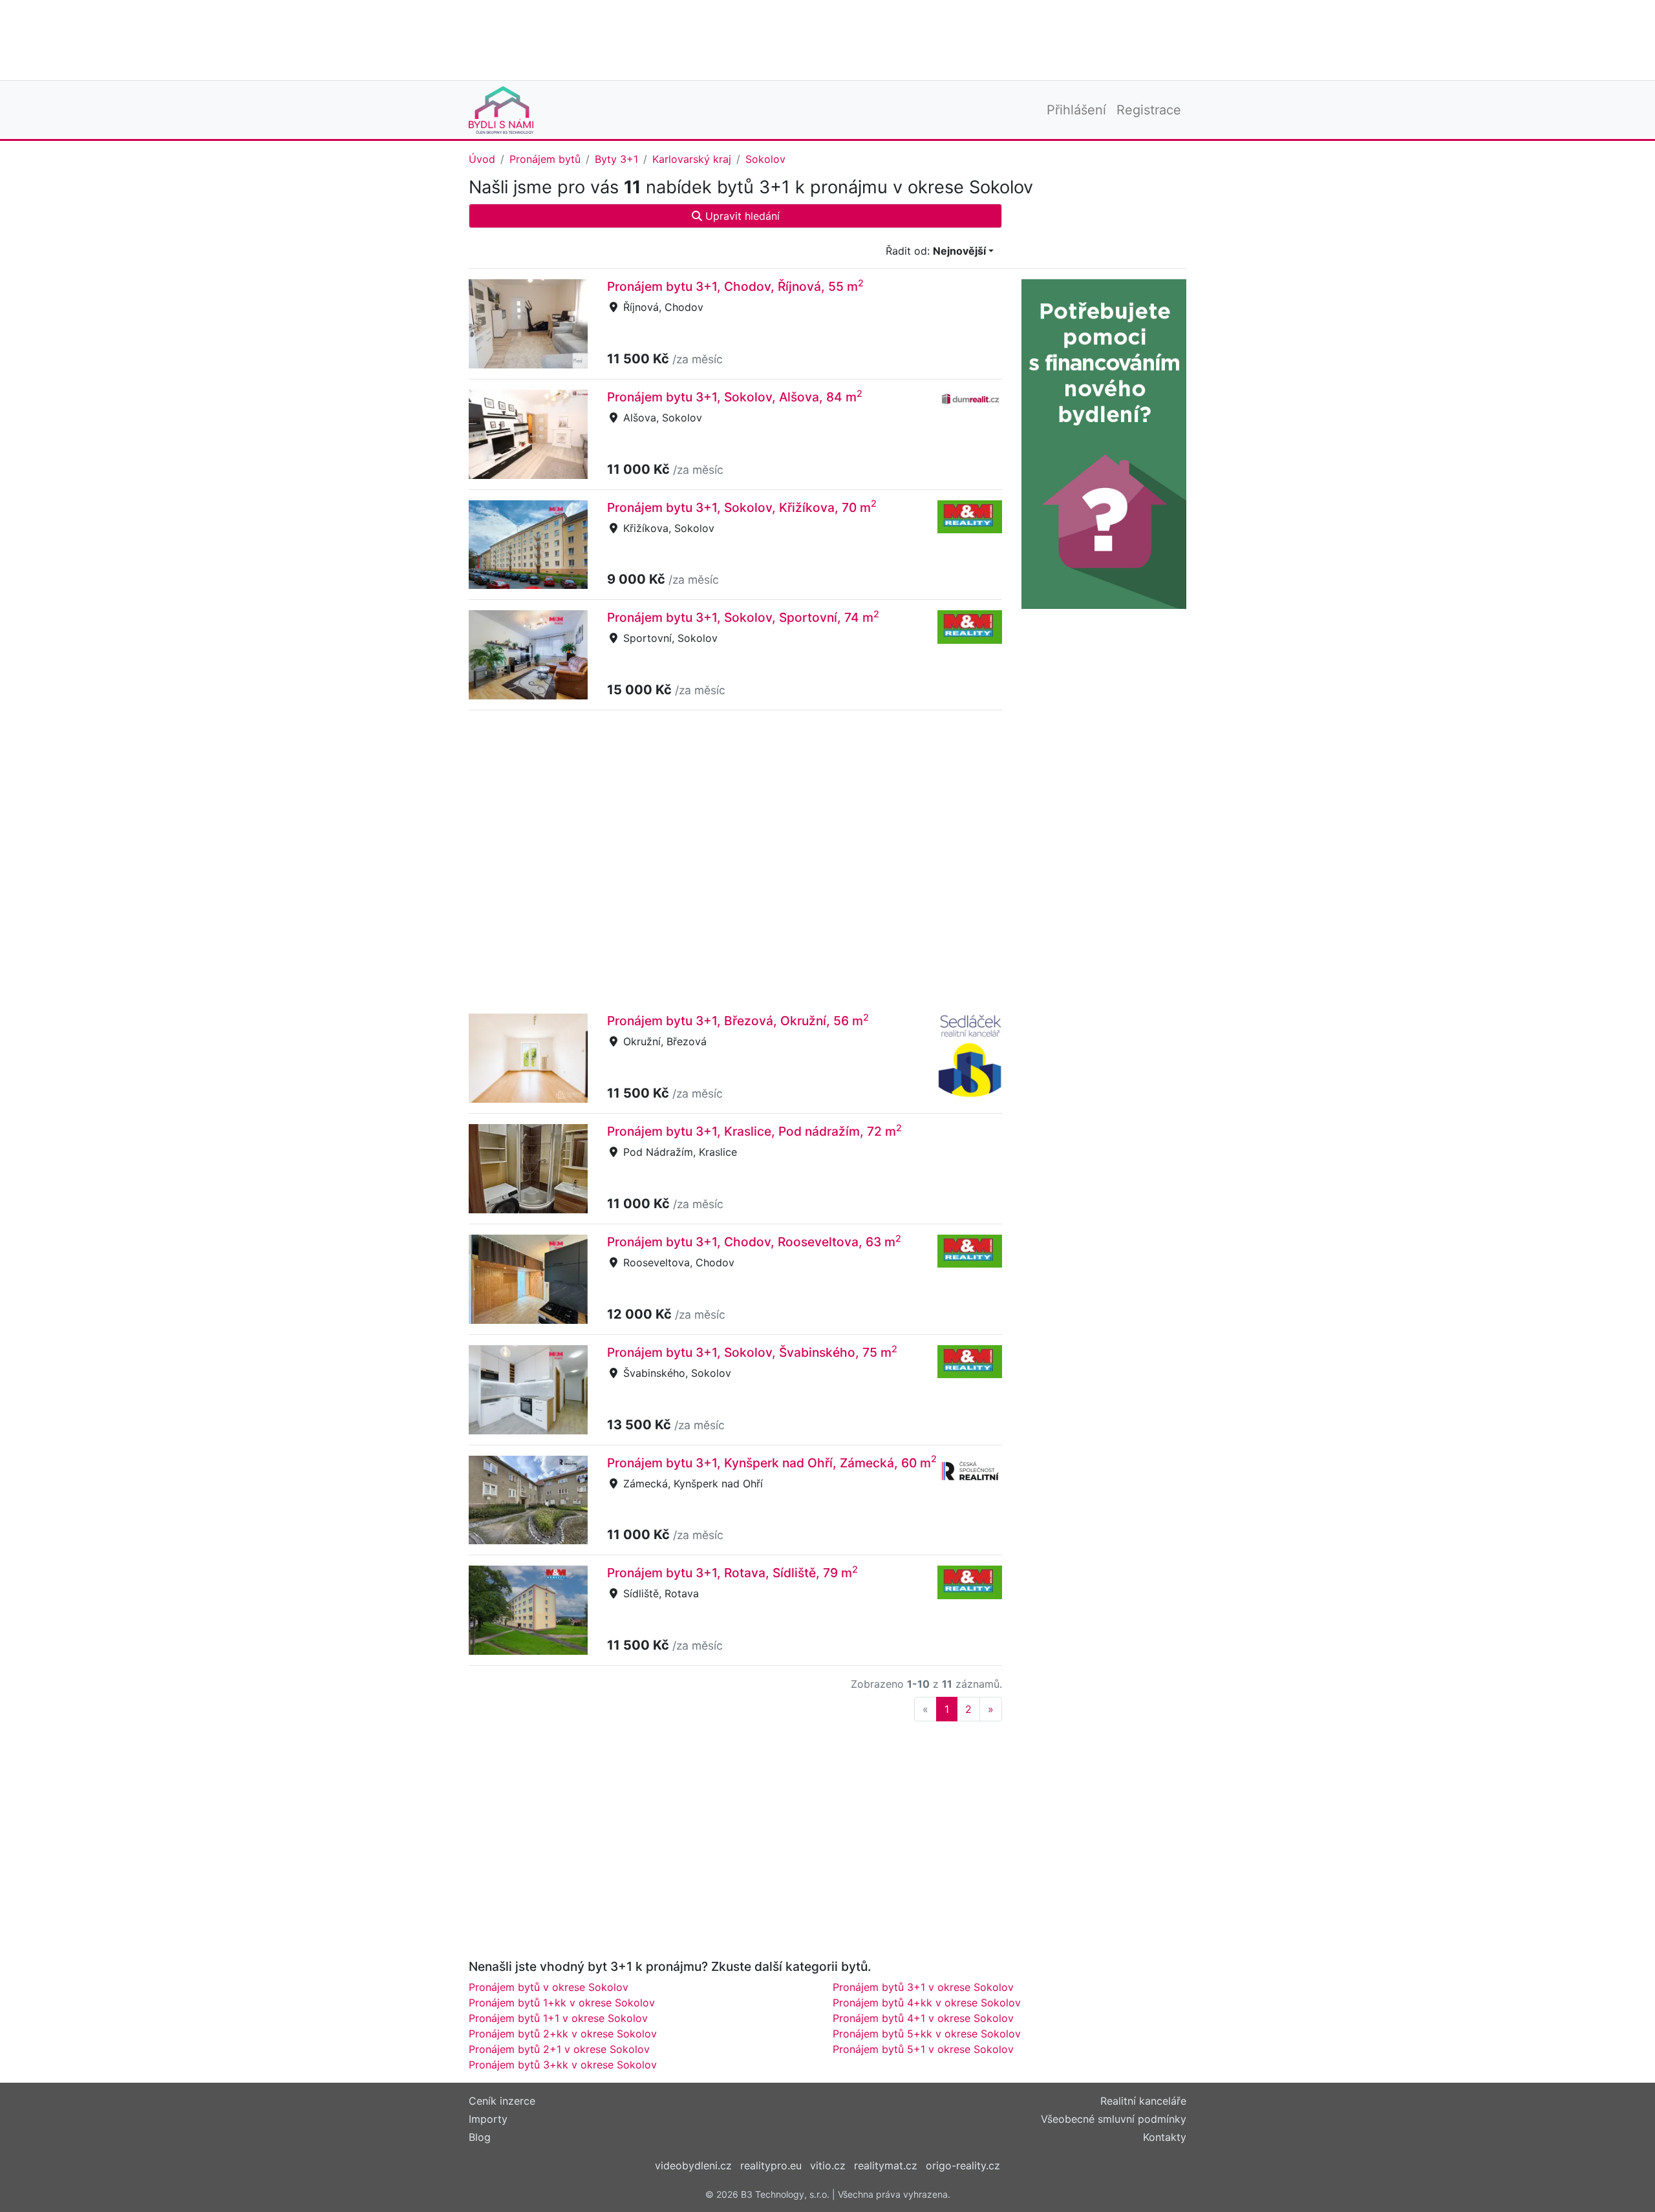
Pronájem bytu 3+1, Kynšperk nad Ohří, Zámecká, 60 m (772, 1463)
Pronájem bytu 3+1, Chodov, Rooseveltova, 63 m (754, 1242)
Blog (480, 2137)
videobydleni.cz (693, 2165)
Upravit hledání (741, 216)
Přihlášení (1076, 110)
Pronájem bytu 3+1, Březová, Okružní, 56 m (738, 1021)
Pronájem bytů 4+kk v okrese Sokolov (927, 2003)
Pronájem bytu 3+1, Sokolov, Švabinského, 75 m (752, 1352)
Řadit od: (936, 251)
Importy (488, 2119)
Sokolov (765, 159)
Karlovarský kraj (692, 159)
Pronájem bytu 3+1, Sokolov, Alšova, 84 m (735, 397)
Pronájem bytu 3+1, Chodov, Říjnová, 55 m (735, 286)
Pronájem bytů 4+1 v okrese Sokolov (923, 2018)
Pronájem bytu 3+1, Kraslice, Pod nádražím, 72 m (754, 1131)
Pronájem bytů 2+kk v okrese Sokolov (563, 2034)
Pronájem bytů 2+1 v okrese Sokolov (559, 2049)
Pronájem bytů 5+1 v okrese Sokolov (923, 2049)
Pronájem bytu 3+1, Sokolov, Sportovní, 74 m (743, 617)
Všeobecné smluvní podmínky (1114, 2119)
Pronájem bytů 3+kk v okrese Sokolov (563, 2065)
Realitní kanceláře (1143, 2101)
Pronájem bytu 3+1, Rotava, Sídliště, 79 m (732, 1573)
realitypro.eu (771, 2165)
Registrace (1149, 110)
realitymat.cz (886, 2165)
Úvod (482, 159)
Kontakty (1165, 2137)
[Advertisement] (827, 39)
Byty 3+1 (616, 159)
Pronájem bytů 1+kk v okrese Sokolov (562, 2003)
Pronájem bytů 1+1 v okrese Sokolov (558, 2018)
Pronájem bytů (545, 159)
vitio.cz (828, 2165)
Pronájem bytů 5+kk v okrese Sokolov (927, 2034)
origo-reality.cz (963, 2165)
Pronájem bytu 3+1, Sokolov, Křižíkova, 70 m (742, 507)
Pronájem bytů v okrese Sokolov (549, 1987)
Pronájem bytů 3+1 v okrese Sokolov (923, 1987)
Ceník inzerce (502, 2101)
